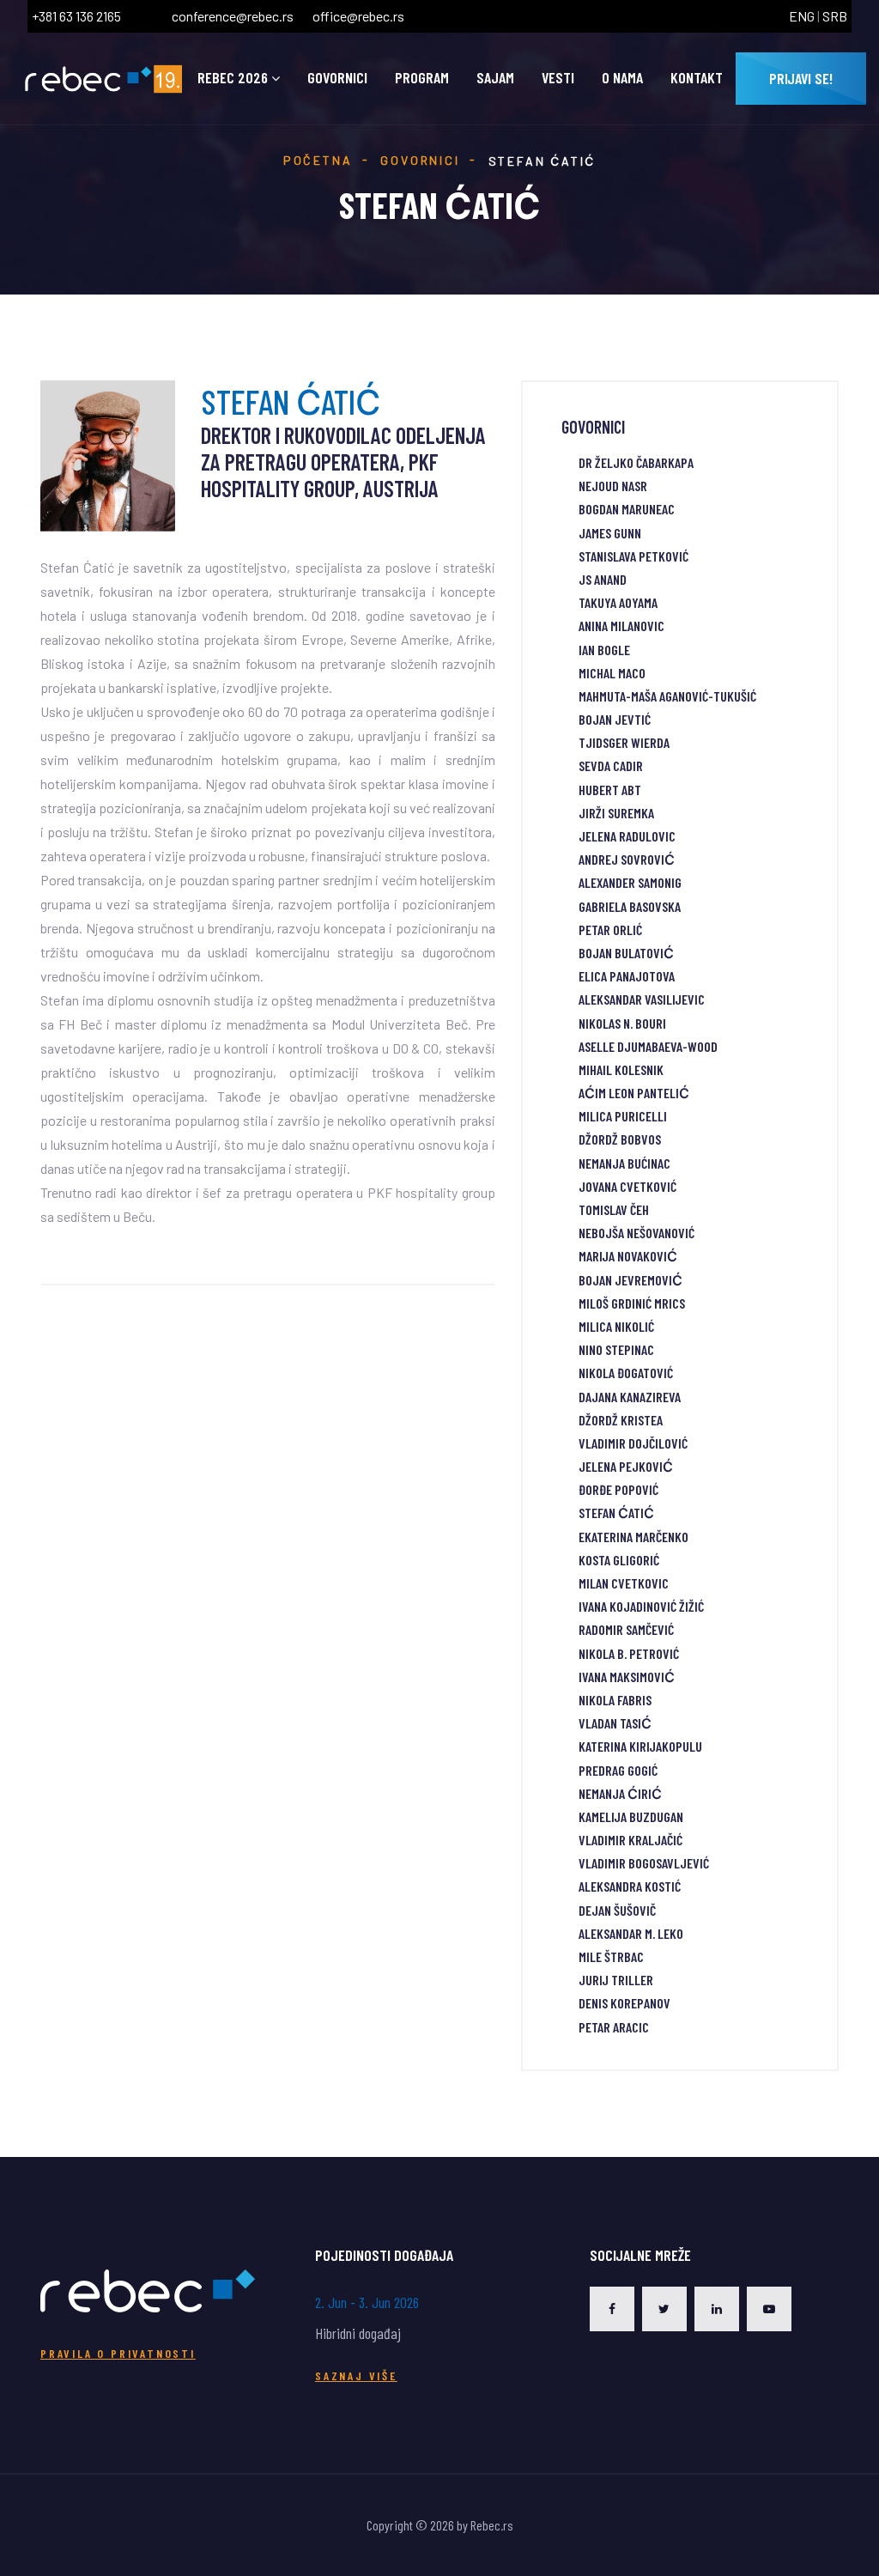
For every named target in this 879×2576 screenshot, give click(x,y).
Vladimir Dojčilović (633, 1443)
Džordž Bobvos (620, 1139)
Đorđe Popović (618, 1489)
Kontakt (697, 78)
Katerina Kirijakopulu (640, 1746)
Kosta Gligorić (619, 1560)
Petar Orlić (610, 930)
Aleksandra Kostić (630, 1886)
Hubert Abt (610, 790)
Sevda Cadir (611, 766)
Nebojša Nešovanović (637, 1233)
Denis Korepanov (624, 2003)
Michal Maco (612, 673)
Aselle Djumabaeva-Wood (648, 1046)
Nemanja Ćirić (620, 1793)
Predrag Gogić (618, 1770)
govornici (420, 160)
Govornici (337, 78)
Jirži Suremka (616, 813)
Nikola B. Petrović (629, 1653)
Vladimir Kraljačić (630, 1840)
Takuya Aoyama (618, 602)
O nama (622, 78)
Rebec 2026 (233, 78)
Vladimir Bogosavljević (644, 1863)
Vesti (558, 78)
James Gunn (610, 533)
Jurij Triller (616, 1980)
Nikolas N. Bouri (622, 1023)
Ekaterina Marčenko (633, 1537)
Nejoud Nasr (613, 486)
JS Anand (603, 579)
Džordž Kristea (621, 1420)
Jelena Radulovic (627, 836)
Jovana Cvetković (627, 1186)
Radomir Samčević (626, 1629)
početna (318, 160)
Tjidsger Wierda (624, 742)
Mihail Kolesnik (621, 1069)
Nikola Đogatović (626, 1373)
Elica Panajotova (627, 976)
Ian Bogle (604, 650)
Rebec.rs (492, 2525)
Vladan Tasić (615, 1723)
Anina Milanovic (621, 626)
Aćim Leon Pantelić (634, 1093)
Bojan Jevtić (615, 719)
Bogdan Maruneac (627, 509)
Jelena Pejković (626, 1466)
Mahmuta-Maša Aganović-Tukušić (667, 696)
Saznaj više (356, 2376)
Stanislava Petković (633, 556)
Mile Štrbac (611, 1956)
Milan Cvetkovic (624, 1583)
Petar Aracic (614, 2027)
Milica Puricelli (623, 1116)
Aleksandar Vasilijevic (642, 999)
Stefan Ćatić (616, 1513)
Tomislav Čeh (614, 1209)
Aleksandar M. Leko (631, 1933)
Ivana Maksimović (627, 1677)
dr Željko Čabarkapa (636, 462)
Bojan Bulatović (626, 953)
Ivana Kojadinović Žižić (641, 1606)
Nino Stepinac (616, 1349)
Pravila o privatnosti (118, 2353)
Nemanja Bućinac (624, 1163)
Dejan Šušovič (617, 1910)
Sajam (495, 78)
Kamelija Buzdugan (631, 1817)
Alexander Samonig (630, 882)
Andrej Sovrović (627, 859)
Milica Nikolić (616, 1326)
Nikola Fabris (615, 1700)
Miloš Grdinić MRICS (632, 1303)
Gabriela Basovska (630, 906)
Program (422, 78)
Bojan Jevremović (630, 1280)
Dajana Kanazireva (630, 1397)
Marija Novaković (628, 1256)
